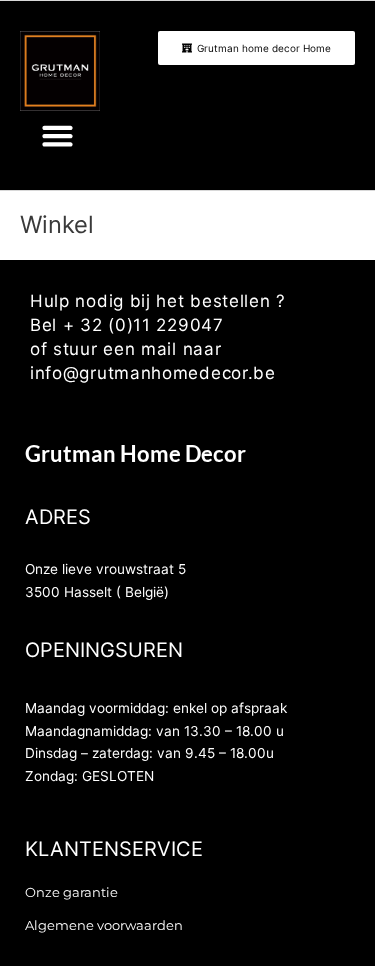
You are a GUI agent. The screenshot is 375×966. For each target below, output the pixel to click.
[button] (58, 136)
